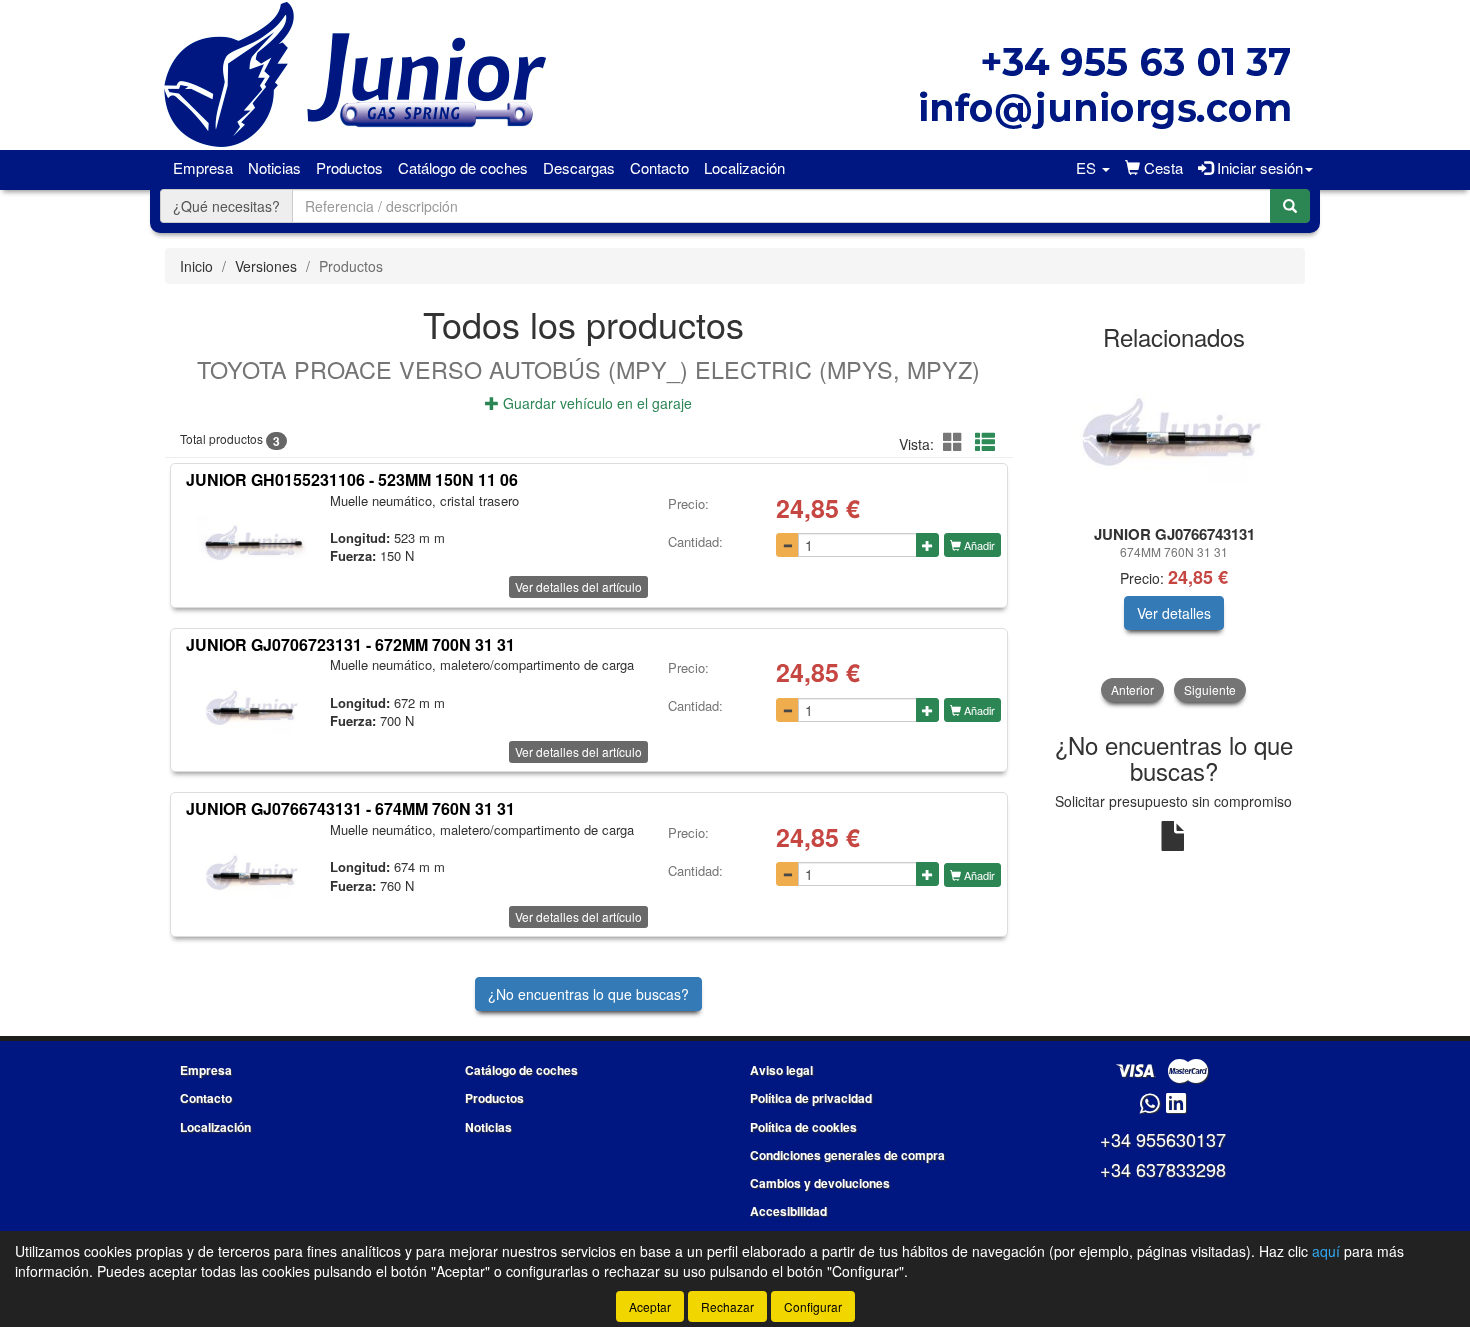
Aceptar (650, 1306)
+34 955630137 (1163, 1139)
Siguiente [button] (1210, 689)
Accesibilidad (788, 1211)
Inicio (196, 266)
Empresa (203, 167)
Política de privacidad (811, 1098)
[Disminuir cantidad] (787, 545)
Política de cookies (803, 1127)
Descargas (579, 167)
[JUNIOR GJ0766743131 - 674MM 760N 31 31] (253, 876)
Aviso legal (781, 1070)
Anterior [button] (1132, 689)
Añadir (978, 545)
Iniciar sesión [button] (1258, 167)
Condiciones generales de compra (847, 1155)
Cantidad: (695, 542)
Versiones (266, 266)
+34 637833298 (1163, 1169)
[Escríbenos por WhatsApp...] (1149, 1104)
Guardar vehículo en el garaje (595, 403)
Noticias (274, 167)
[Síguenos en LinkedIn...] (1176, 1104)
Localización (744, 167)
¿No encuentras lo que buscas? (588, 994)
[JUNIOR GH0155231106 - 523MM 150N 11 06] (253, 547)
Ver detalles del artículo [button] (578, 586)
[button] (1092, 168)
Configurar (813, 1306)
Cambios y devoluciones (820, 1183)
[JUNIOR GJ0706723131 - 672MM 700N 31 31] (253, 711)
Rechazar (727, 1306)
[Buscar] (1290, 206)
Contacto (659, 167)
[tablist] (1174, 533)
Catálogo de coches (463, 167)
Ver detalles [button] (1174, 613)
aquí (1326, 1251)
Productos (349, 167)
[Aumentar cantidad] (927, 545)
